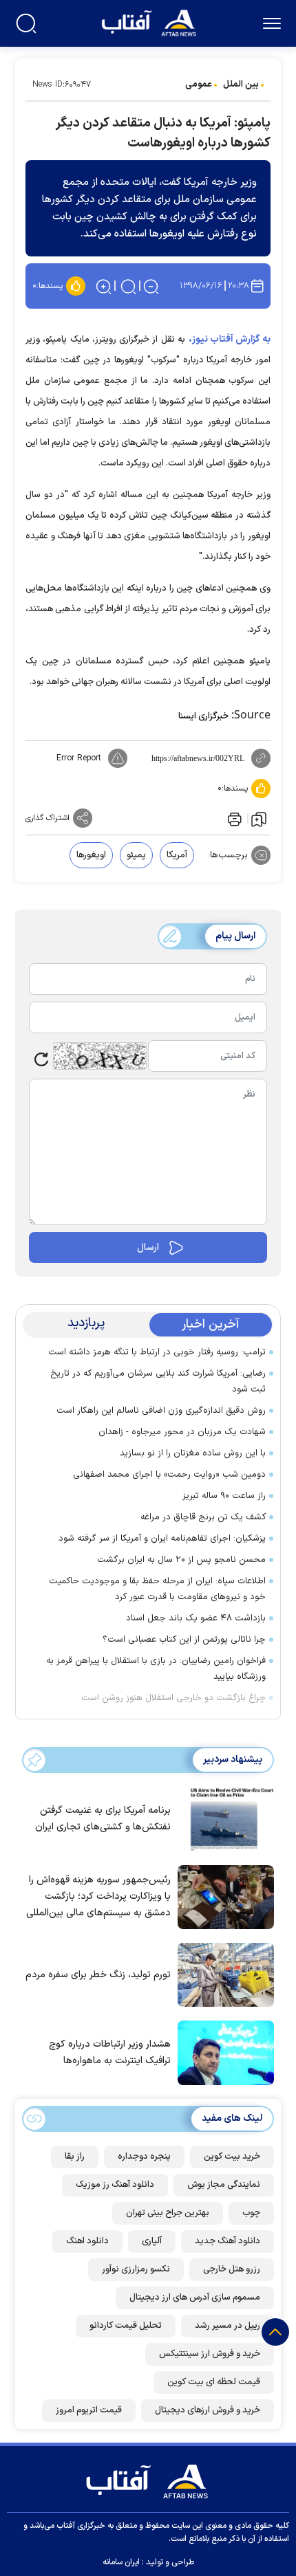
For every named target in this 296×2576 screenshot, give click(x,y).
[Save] (259, 819)
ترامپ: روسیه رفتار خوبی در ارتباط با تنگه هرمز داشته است (157, 1352)
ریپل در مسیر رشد (228, 2326)
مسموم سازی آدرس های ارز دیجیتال (195, 2298)
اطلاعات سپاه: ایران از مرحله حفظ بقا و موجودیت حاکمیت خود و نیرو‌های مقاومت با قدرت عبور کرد (157, 1589)
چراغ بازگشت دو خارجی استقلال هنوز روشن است (173, 1698)
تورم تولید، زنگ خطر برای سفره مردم (98, 1975)
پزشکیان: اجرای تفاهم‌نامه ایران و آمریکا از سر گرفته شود (162, 1539)
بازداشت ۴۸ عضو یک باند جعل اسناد (196, 1618)
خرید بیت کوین (232, 2157)
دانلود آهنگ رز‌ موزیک (115, 2185)
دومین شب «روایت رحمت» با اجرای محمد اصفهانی (169, 1475)
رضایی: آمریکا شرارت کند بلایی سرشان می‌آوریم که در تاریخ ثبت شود (158, 1381)
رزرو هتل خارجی (232, 2269)
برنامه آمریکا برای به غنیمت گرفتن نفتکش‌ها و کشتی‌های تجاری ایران (103, 1819)
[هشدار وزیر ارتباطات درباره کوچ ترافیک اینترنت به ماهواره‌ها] (222, 2051)
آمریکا (177, 855)
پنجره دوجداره (144, 2157)
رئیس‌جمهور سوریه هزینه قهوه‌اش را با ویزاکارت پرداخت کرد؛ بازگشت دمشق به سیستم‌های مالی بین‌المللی (98, 1896)
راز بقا (75, 2157)
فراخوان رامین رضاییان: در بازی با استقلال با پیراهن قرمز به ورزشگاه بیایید (156, 1669)
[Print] (233, 818)
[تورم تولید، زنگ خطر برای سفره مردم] (222, 1974)
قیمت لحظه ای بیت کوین (214, 2382)
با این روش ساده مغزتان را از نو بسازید (193, 1453)
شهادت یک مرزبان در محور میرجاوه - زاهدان (182, 1432)
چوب (251, 2213)
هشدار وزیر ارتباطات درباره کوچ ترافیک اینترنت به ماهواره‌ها (110, 2052)
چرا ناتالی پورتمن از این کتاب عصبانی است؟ (184, 1640)
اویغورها (91, 855)
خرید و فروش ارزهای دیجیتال (208, 2410)
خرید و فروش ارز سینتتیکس (210, 2354)
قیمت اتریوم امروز (89, 2410)
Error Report (79, 758)
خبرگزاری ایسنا (203, 716)
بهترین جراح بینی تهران (168, 2213)
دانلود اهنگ (87, 2241)
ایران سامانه (121, 2562)
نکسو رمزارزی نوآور (136, 2269)
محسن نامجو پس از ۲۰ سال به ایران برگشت (181, 1560)
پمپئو (136, 855)
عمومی (199, 85)
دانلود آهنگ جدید (228, 2241)
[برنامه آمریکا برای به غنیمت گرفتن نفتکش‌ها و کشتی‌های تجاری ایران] (222, 1818)
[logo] (150, 22)
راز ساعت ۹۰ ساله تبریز (224, 1496)
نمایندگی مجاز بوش (224, 2185)
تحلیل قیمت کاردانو (126, 2326)
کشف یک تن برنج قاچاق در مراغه (203, 1517)
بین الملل (241, 85)
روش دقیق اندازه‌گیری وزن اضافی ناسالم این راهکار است (161, 1411)
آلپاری (152, 2241)
